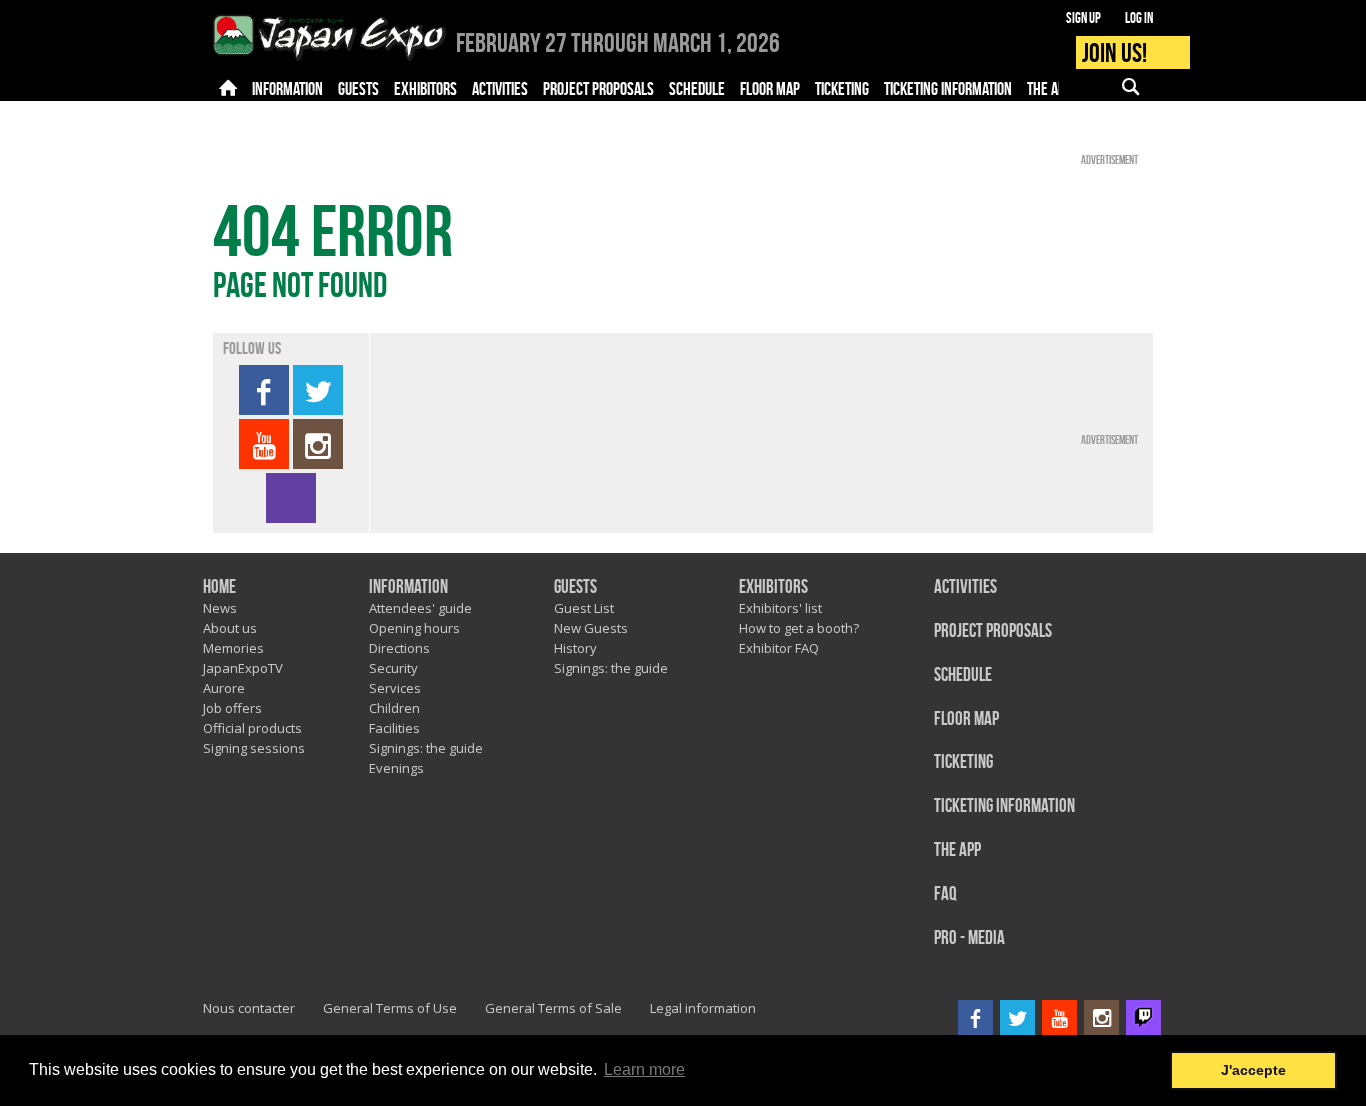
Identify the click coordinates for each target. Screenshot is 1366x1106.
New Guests (591, 628)
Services (395, 688)
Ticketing (963, 762)
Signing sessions (254, 748)
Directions (399, 648)
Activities (965, 587)
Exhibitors (773, 587)
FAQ (945, 894)
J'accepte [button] (1253, 1070)
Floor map (966, 719)
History (575, 648)
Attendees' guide (420, 608)
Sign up (1083, 18)
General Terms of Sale (553, 1008)
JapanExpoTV (243, 668)
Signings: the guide (426, 748)
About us (230, 628)
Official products (252, 728)
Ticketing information (1004, 806)
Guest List (584, 608)
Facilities (394, 728)
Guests (575, 587)
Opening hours (414, 628)
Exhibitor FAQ (779, 648)
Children (394, 708)
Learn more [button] (644, 1069)
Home (219, 587)
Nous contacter (249, 1008)
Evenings (396, 768)
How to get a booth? (799, 628)
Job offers (232, 708)
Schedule (963, 675)
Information (408, 587)
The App (957, 850)
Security (393, 668)
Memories (233, 648)
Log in (1139, 18)
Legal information (703, 1008)
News (220, 608)
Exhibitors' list (780, 608)
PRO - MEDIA (969, 938)
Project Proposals (993, 631)
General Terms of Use (390, 1008)
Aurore (224, 688)
